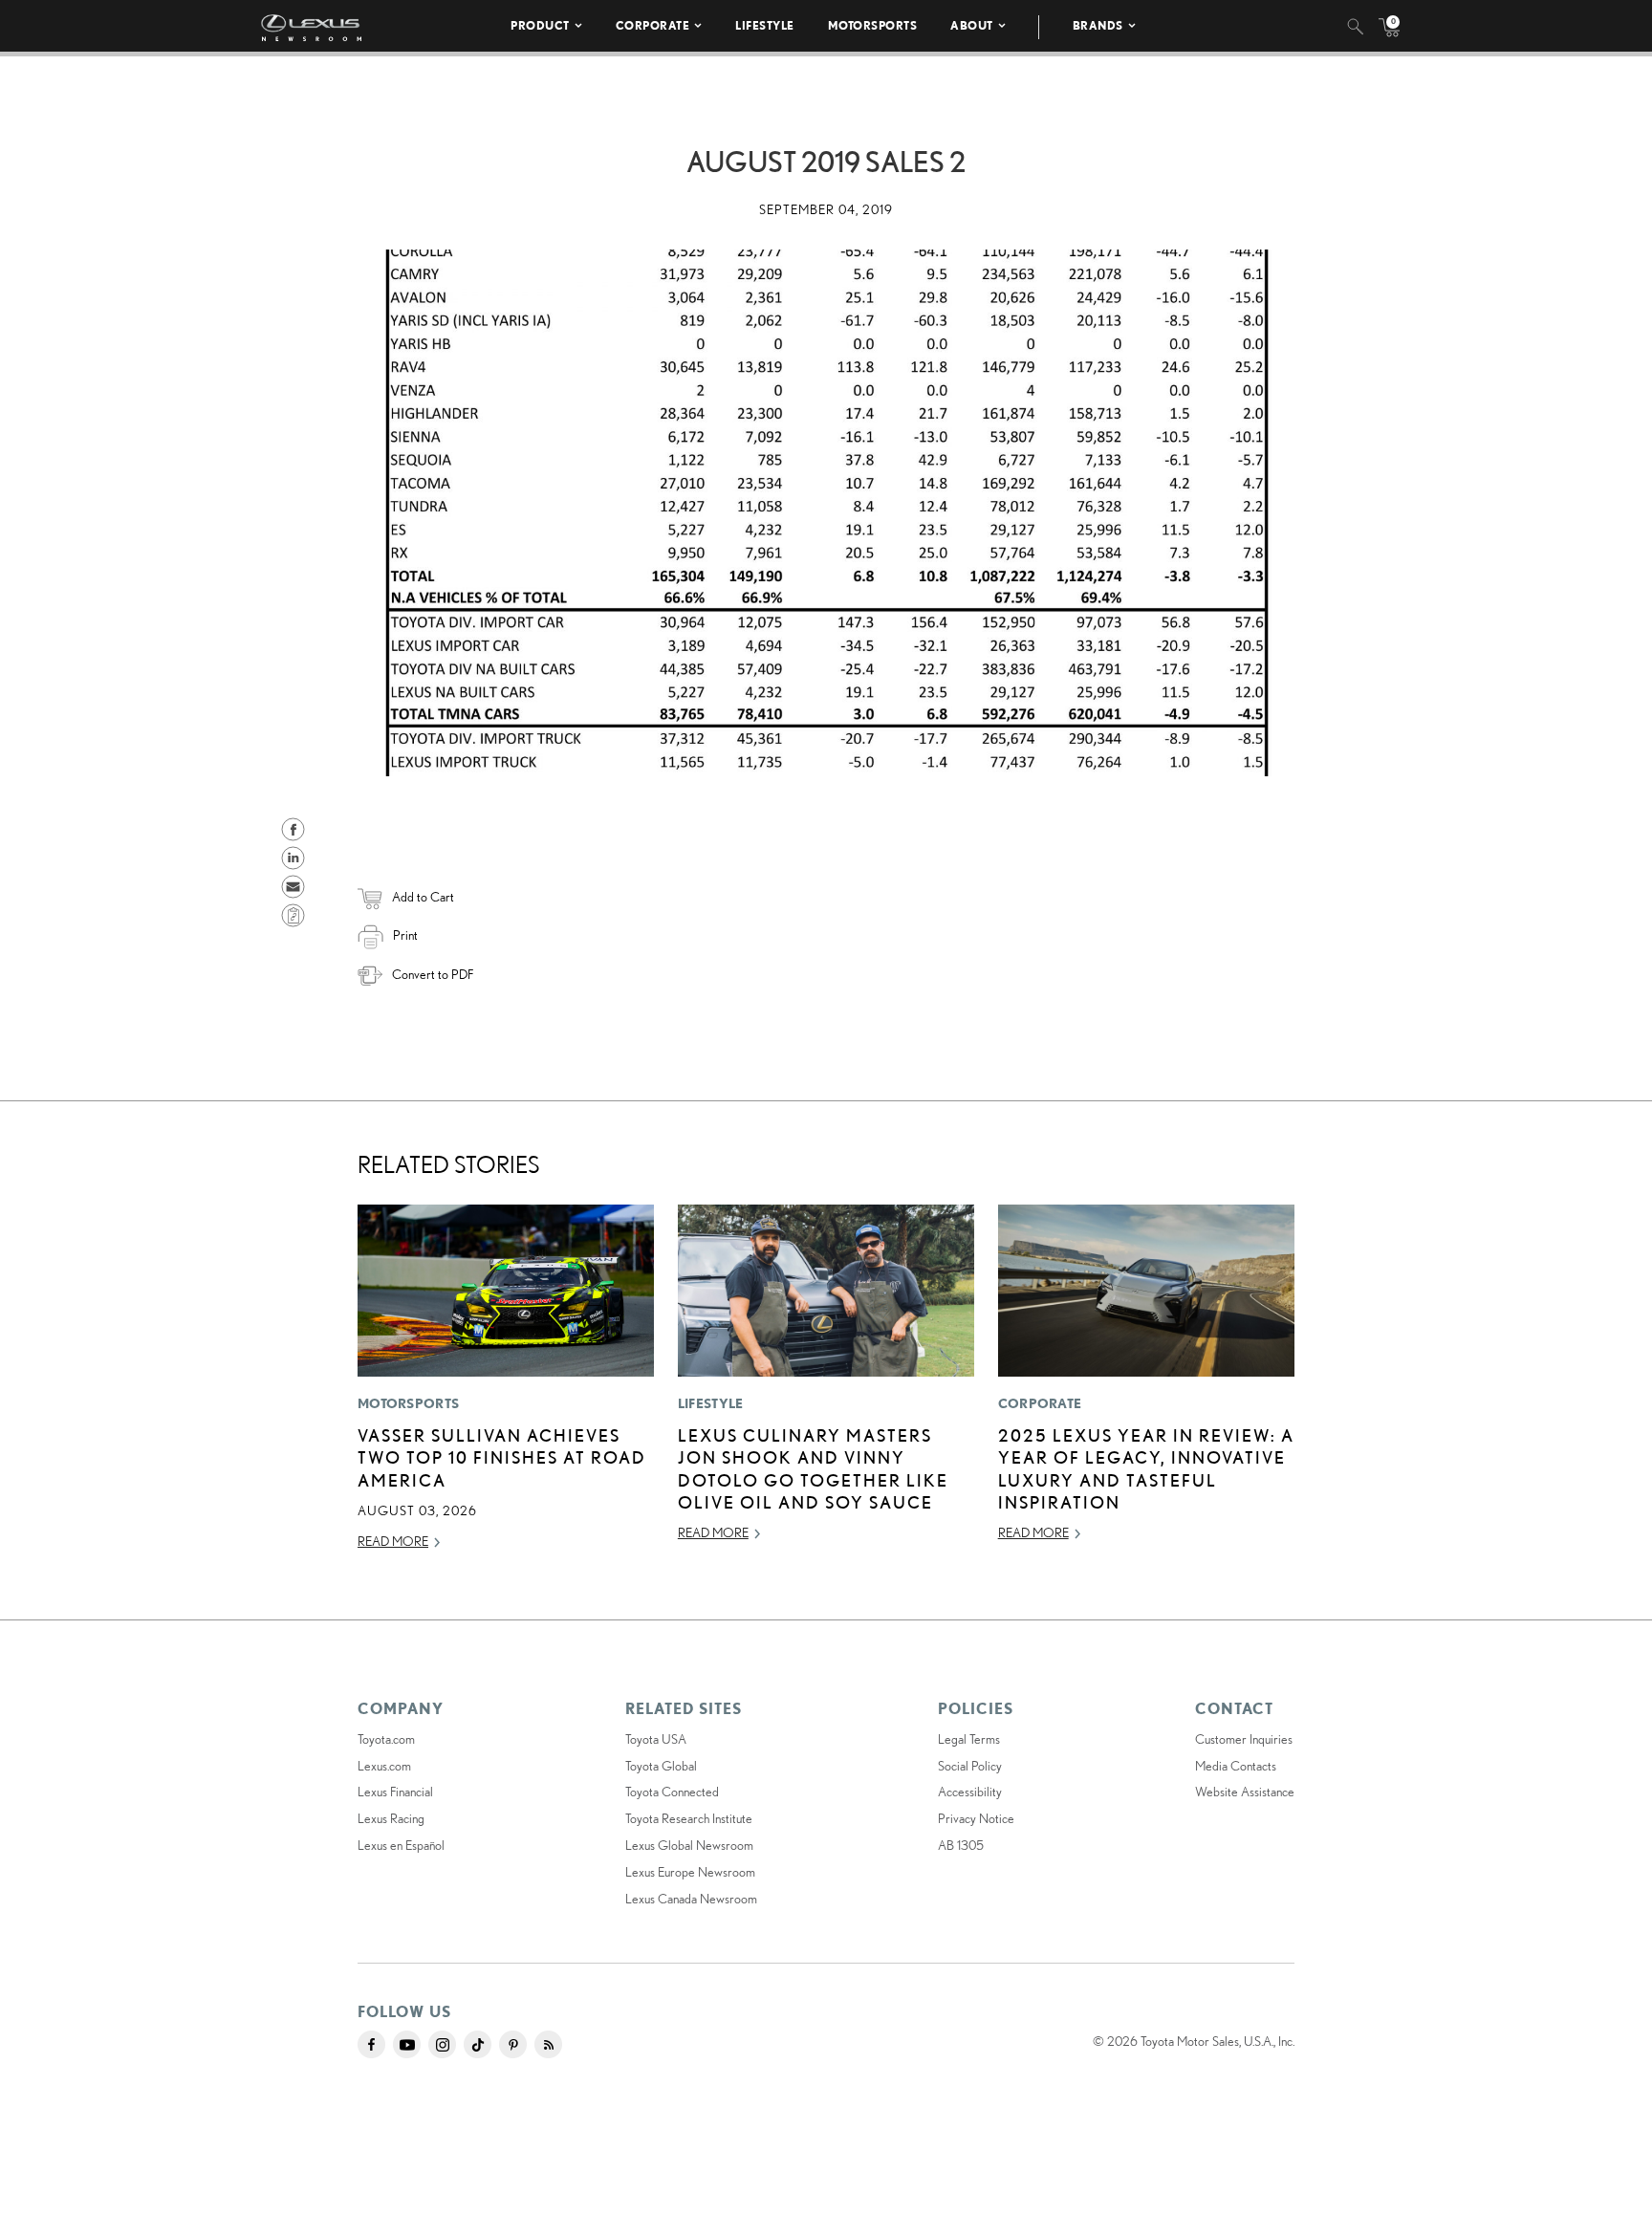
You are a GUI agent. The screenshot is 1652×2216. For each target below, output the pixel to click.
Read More (393, 1541)
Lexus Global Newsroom (689, 1845)
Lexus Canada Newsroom (691, 1899)
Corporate (653, 25)
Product (540, 25)
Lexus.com (384, 1766)
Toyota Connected (672, 1792)
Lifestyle (765, 25)
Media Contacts (1236, 1766)
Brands (1098, 25)
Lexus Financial (395, 1792)
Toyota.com (386, 1739)
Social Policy (970, 1766)
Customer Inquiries (1244, 1739)
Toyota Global (661, 1766)
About (972, 25)
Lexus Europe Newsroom (690, 1872)
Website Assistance (1245, 1792)
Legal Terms (969, 1739)
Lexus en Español (401, 1845)
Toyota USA (656, 1739)
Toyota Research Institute (689, 1818)
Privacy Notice (976, 1818)
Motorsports (873, 25)
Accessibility (970, 1792)
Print (405, 935)
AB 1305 (961, 1845)
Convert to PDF (433, 974)
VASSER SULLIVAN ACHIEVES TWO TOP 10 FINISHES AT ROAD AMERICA (502, 1457)
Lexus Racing (391, 1818)
